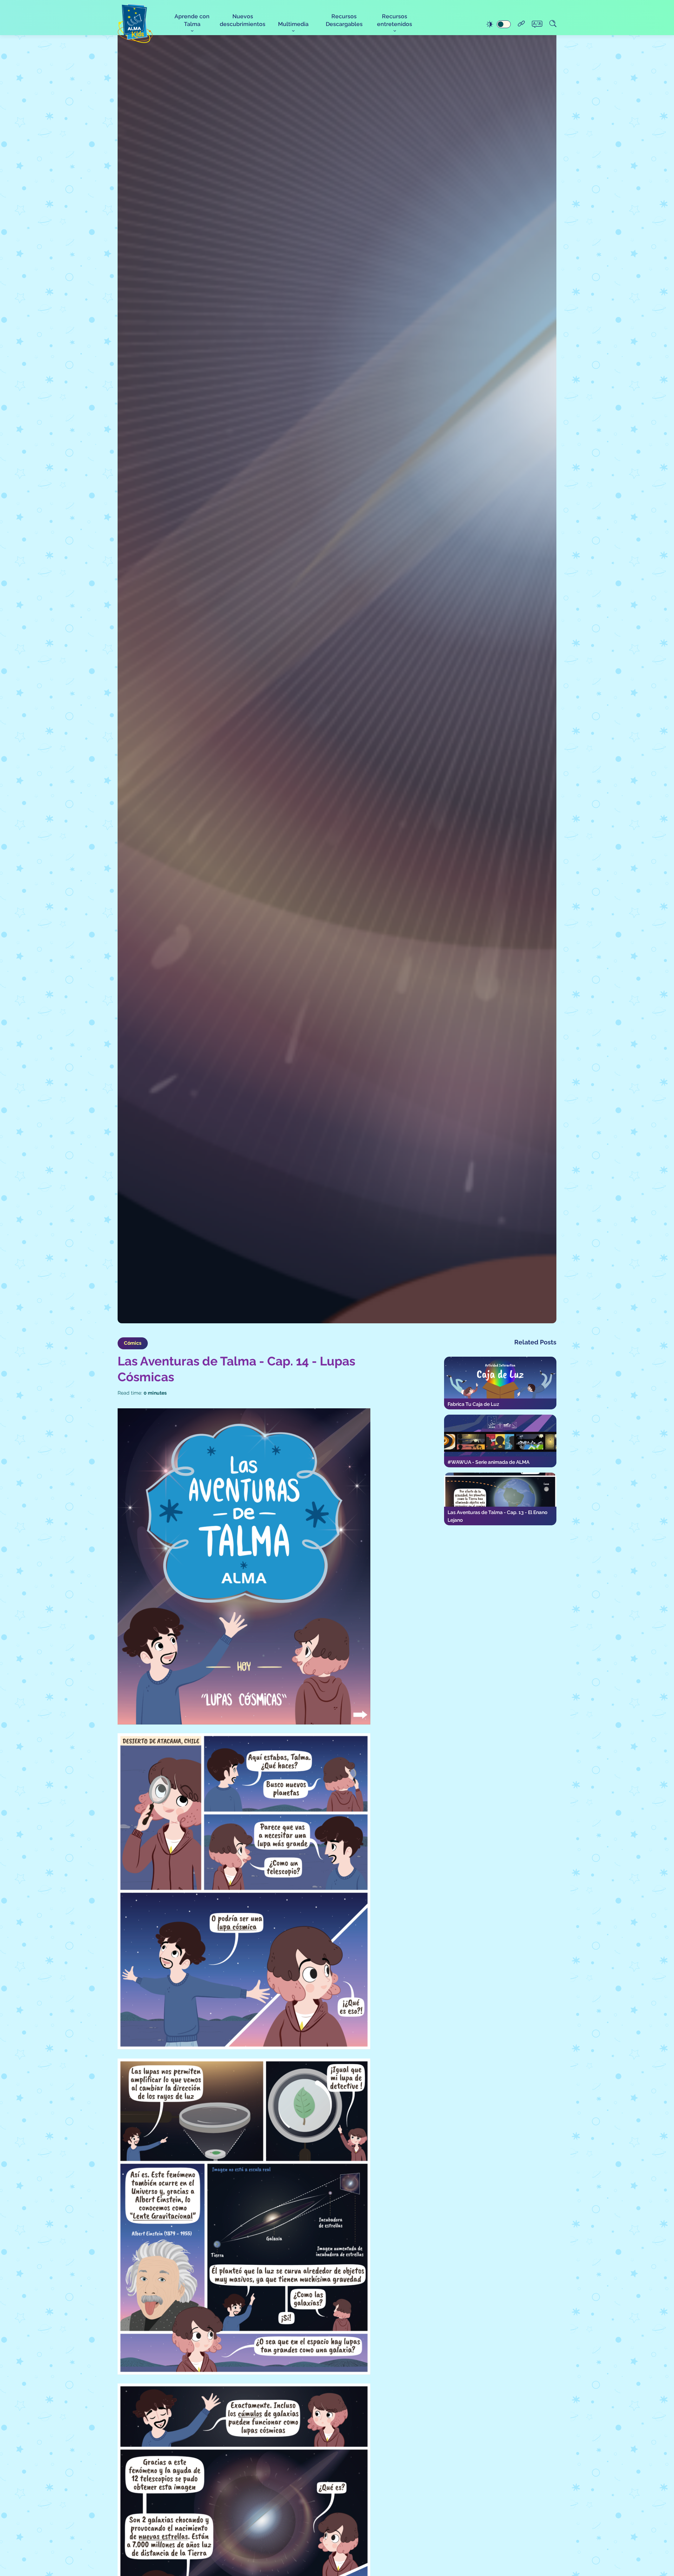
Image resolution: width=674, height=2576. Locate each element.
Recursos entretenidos (395, 20)
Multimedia (293, 24)
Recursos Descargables (344, 20)
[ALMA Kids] (135, 23)
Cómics (133, 1343)
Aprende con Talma (192, 20)
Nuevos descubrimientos (243, 20)
